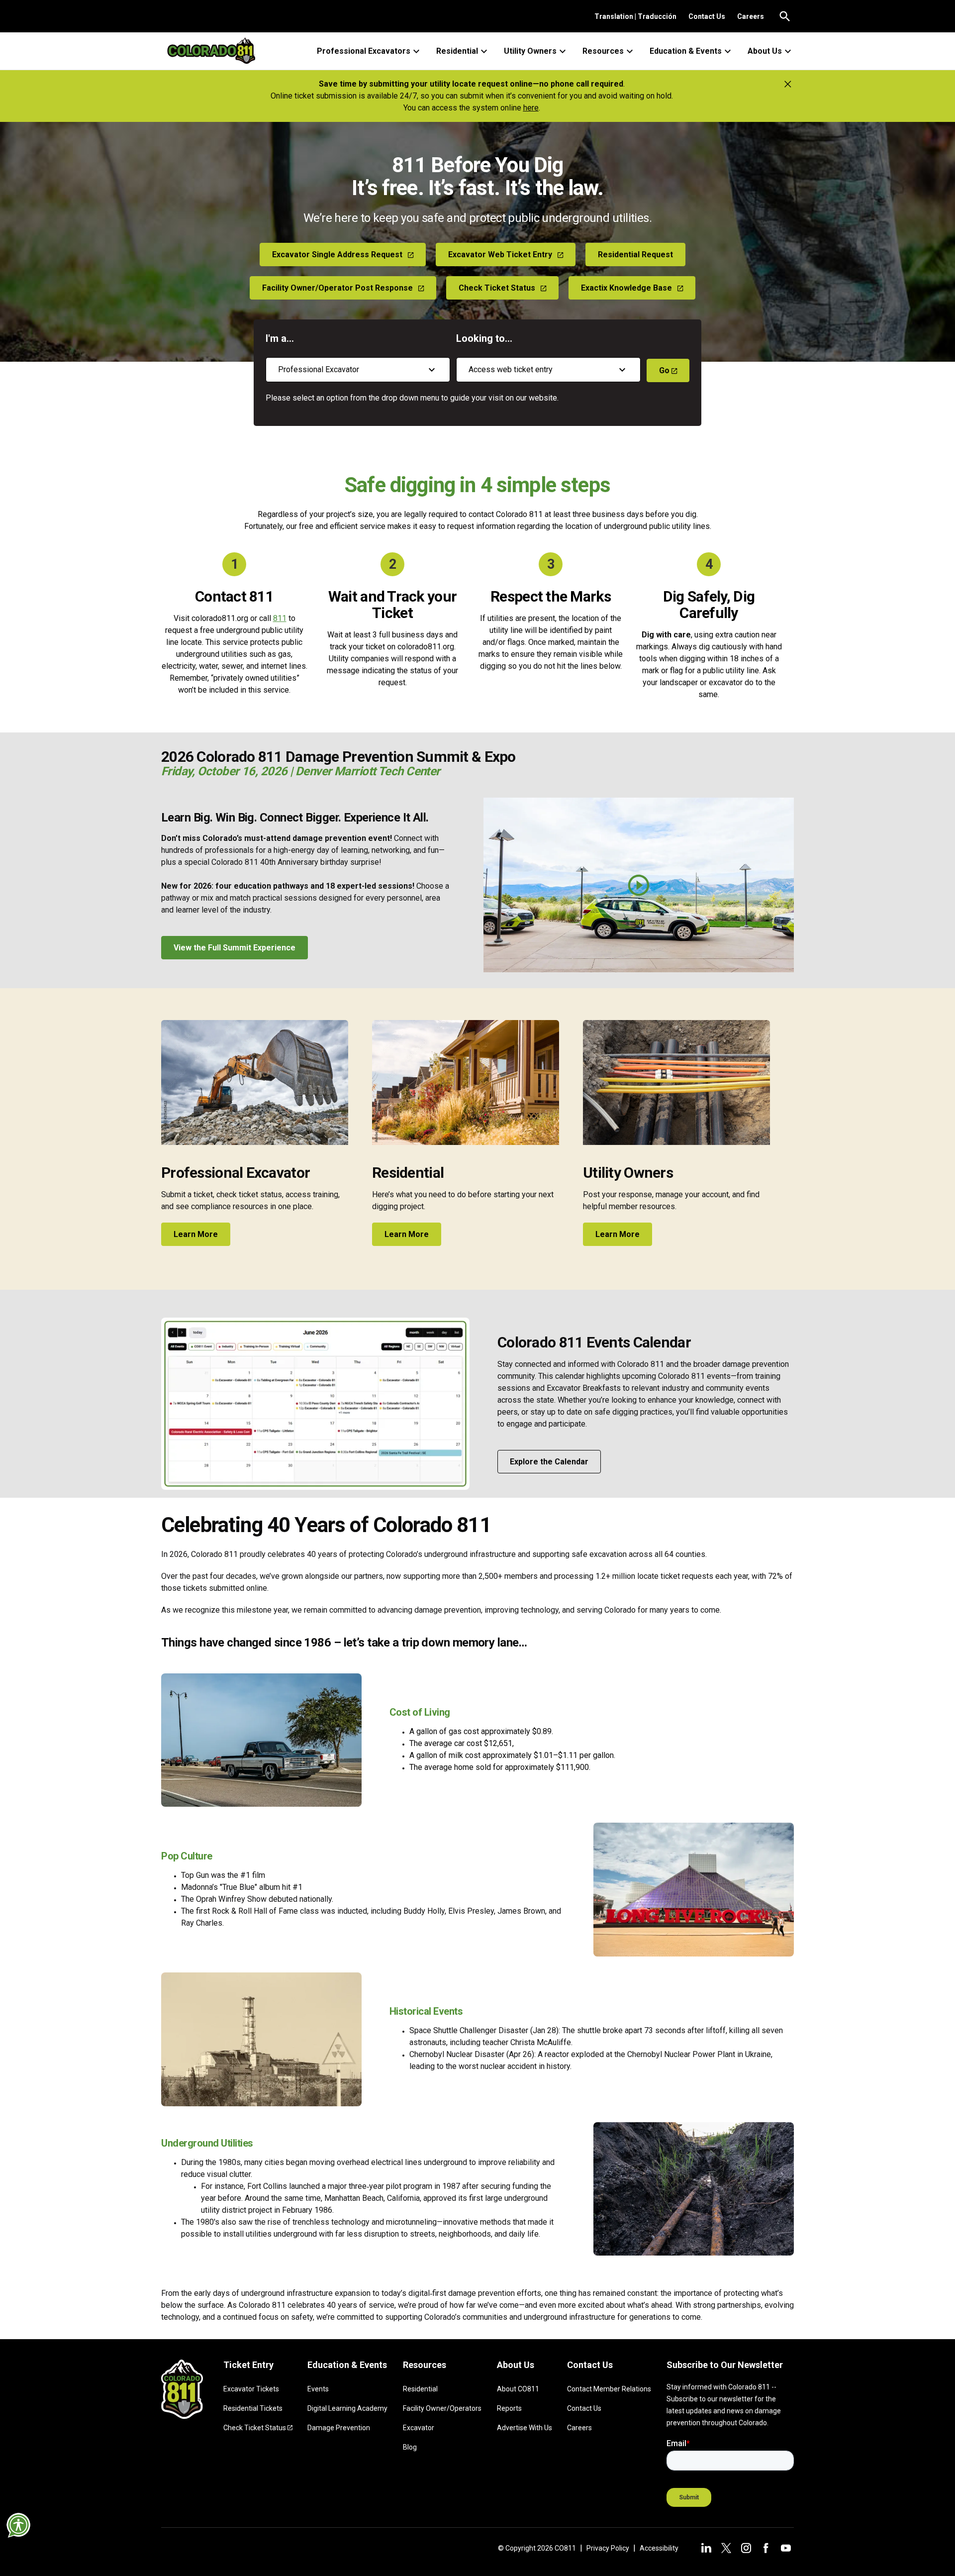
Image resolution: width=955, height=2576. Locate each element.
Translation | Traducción (635, 16)
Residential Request (635, 255)
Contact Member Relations (609, 2389)
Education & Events (686, 51)
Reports (509, 2408)
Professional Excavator (236, 1173)
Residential (457, 51)
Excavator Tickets (251, 2389)
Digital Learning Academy (347, 2408)
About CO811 (518, 2389)
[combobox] (358, 370)
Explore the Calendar (549, 1462)
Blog (410, 2447)
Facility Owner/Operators (442, 2408)
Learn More (196, 1234)
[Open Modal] (639, 885)
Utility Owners (530, 51)
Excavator (419, 2428)
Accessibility (659, 2548)
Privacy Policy (608, 2548)
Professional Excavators (364, 51)
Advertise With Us (525, 2428)
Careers (751, 16)
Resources (603, 51)
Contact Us (707, 16)
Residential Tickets (253, 2408)
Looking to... (484, 338)
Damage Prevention (339, 2428)
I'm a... (280, 338)
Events (318, 2389)
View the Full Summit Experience (235, 948)
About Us (765, 51)
